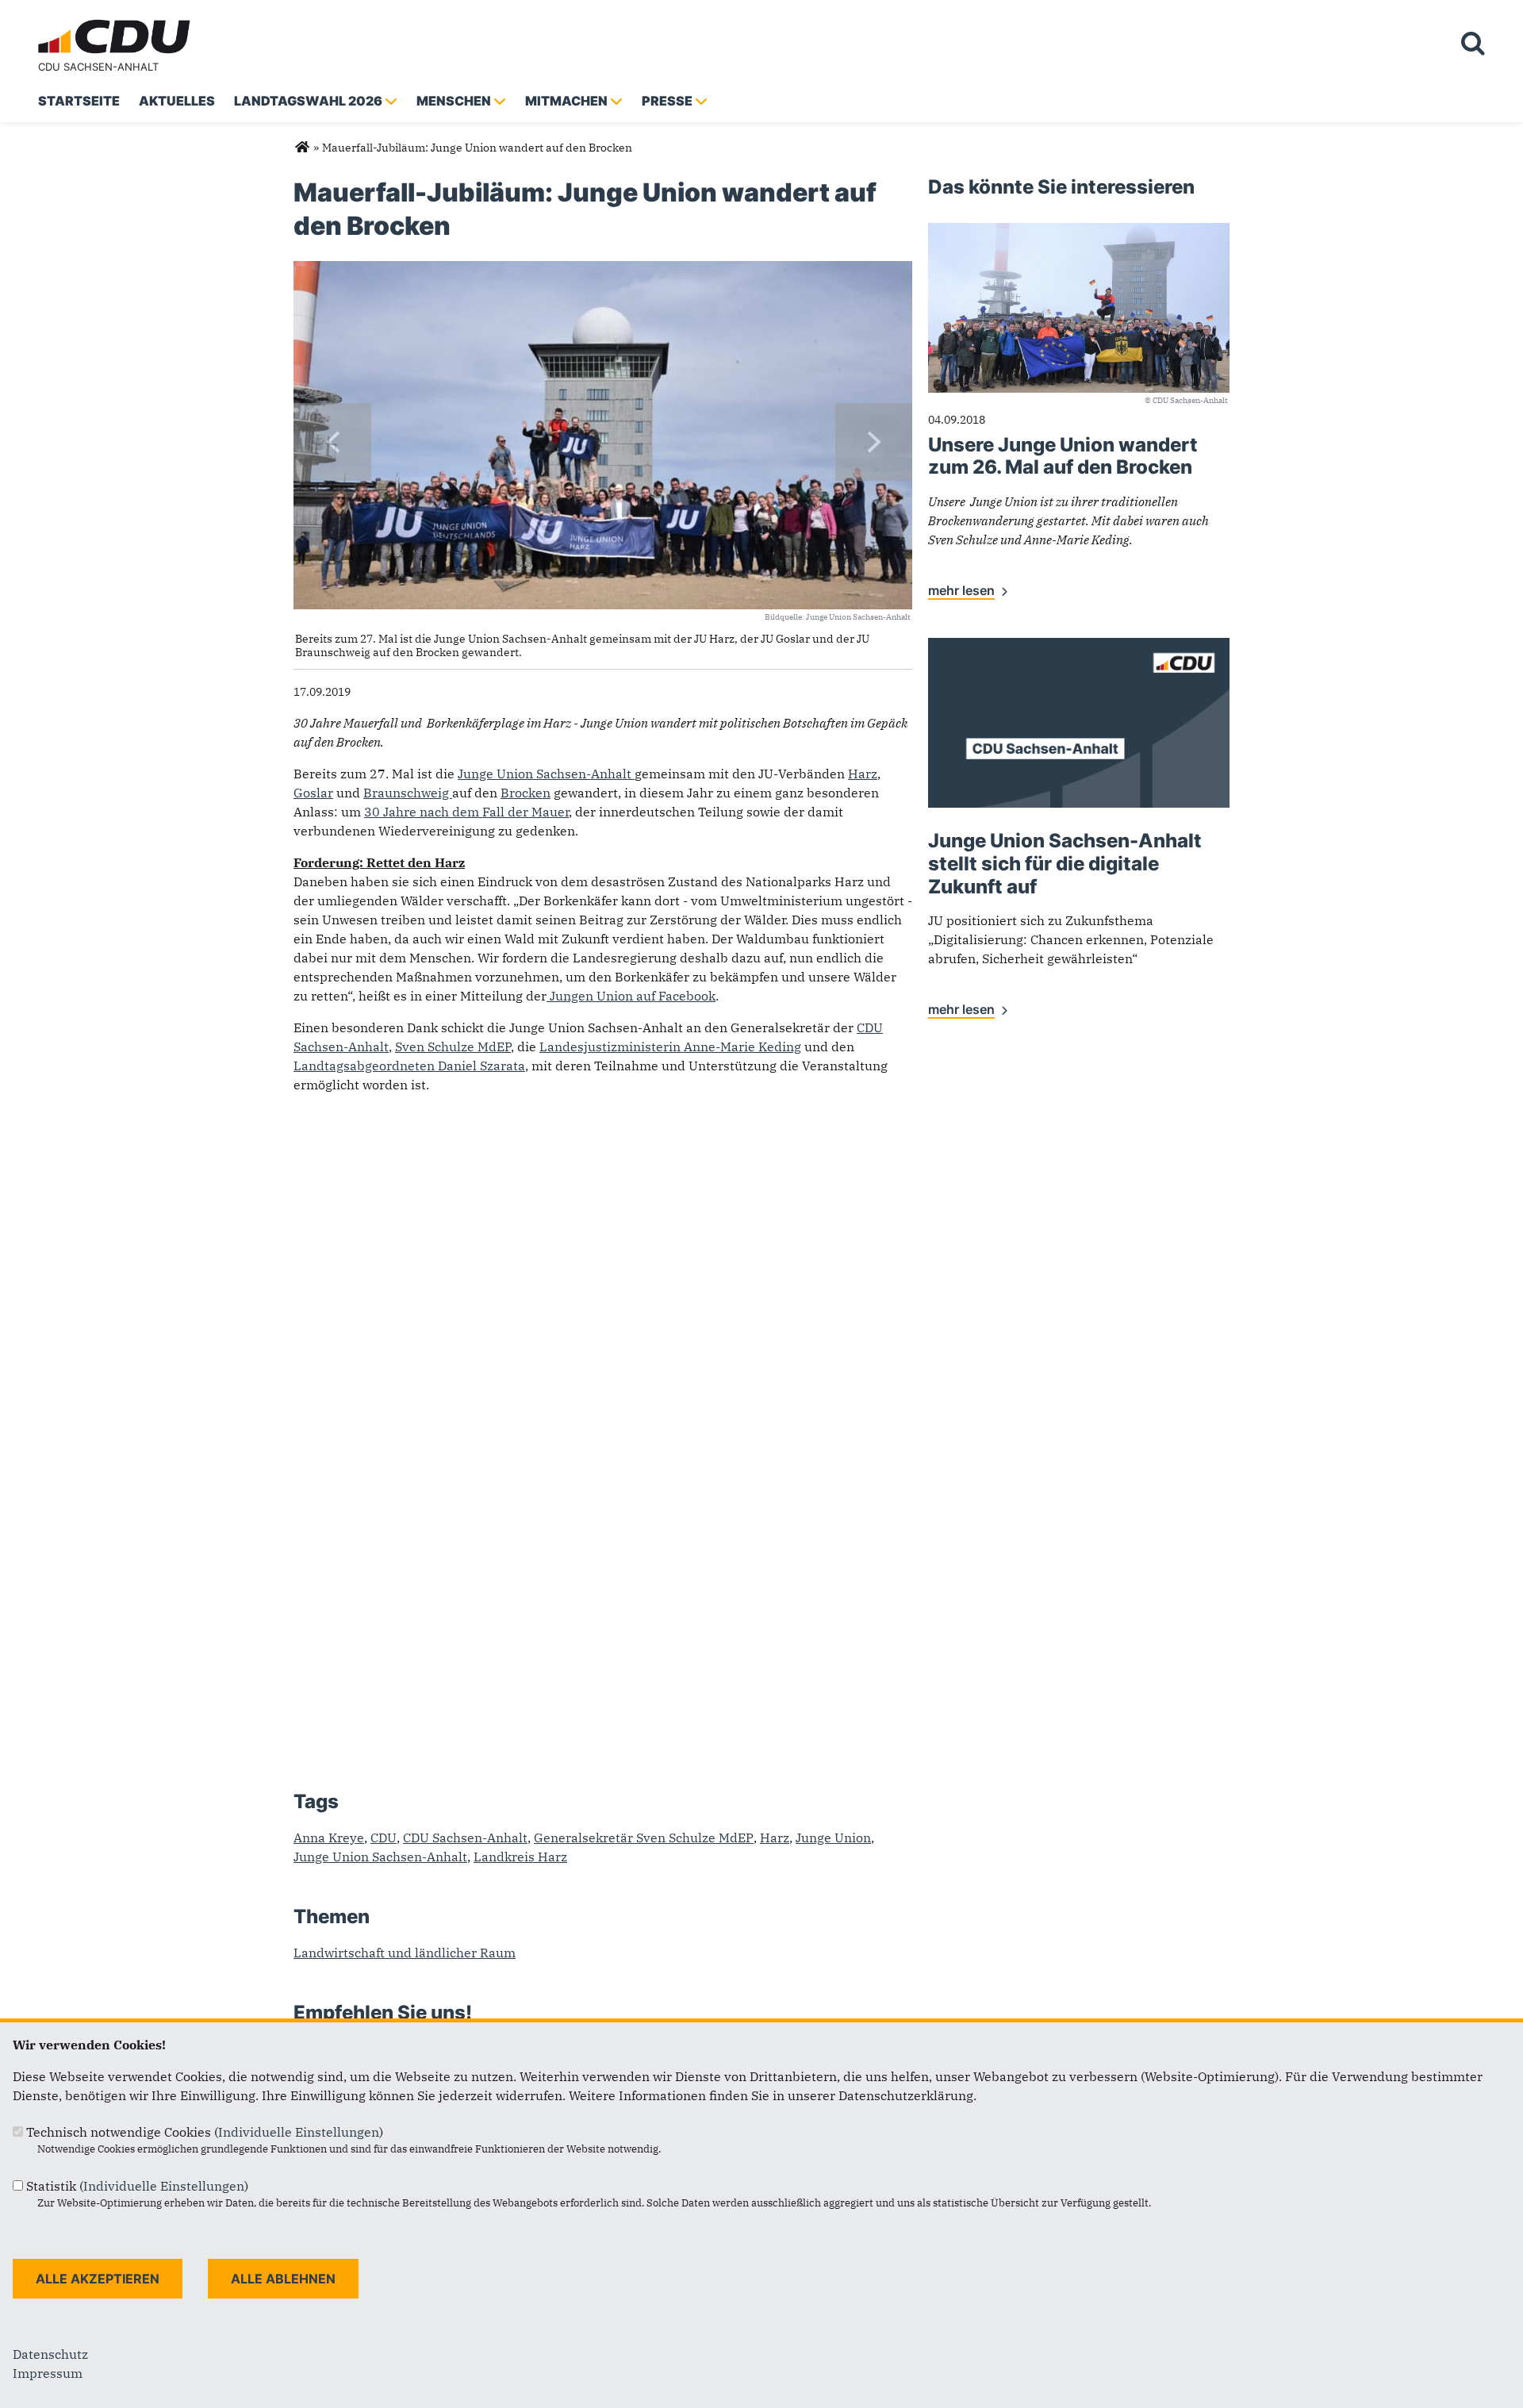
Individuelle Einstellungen (299, 2132)
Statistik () (137, 2186)
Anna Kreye (329, 1838)
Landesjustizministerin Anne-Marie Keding (670, 1047)
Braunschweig (408, 793)
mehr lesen (961, 590)
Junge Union (833, 1838)
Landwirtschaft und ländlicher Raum (405, 1953)
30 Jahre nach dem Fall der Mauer (466, 812)
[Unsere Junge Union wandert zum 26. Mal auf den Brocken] (1079, 232)
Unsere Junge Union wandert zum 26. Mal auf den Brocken (1063, 456)
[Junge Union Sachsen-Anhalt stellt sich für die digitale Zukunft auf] (1079, 647)
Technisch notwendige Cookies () (205, 2132)
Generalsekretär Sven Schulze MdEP (644, 1838)
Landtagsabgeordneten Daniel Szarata (409, 1066)
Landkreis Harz (520, 1857)
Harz (863, 774)
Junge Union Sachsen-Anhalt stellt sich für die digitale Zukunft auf (1065, 864)
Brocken (526, 793)
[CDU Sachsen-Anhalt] (302, 148)
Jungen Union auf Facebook (631, 996)
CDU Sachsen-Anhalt (98, 67)
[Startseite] (117, 22)
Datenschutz (50, 2354)
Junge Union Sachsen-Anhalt (546, 774)
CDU (384, 1838)
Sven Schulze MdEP (453, 1047)
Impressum (48, 2373)
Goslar (313, 793)
